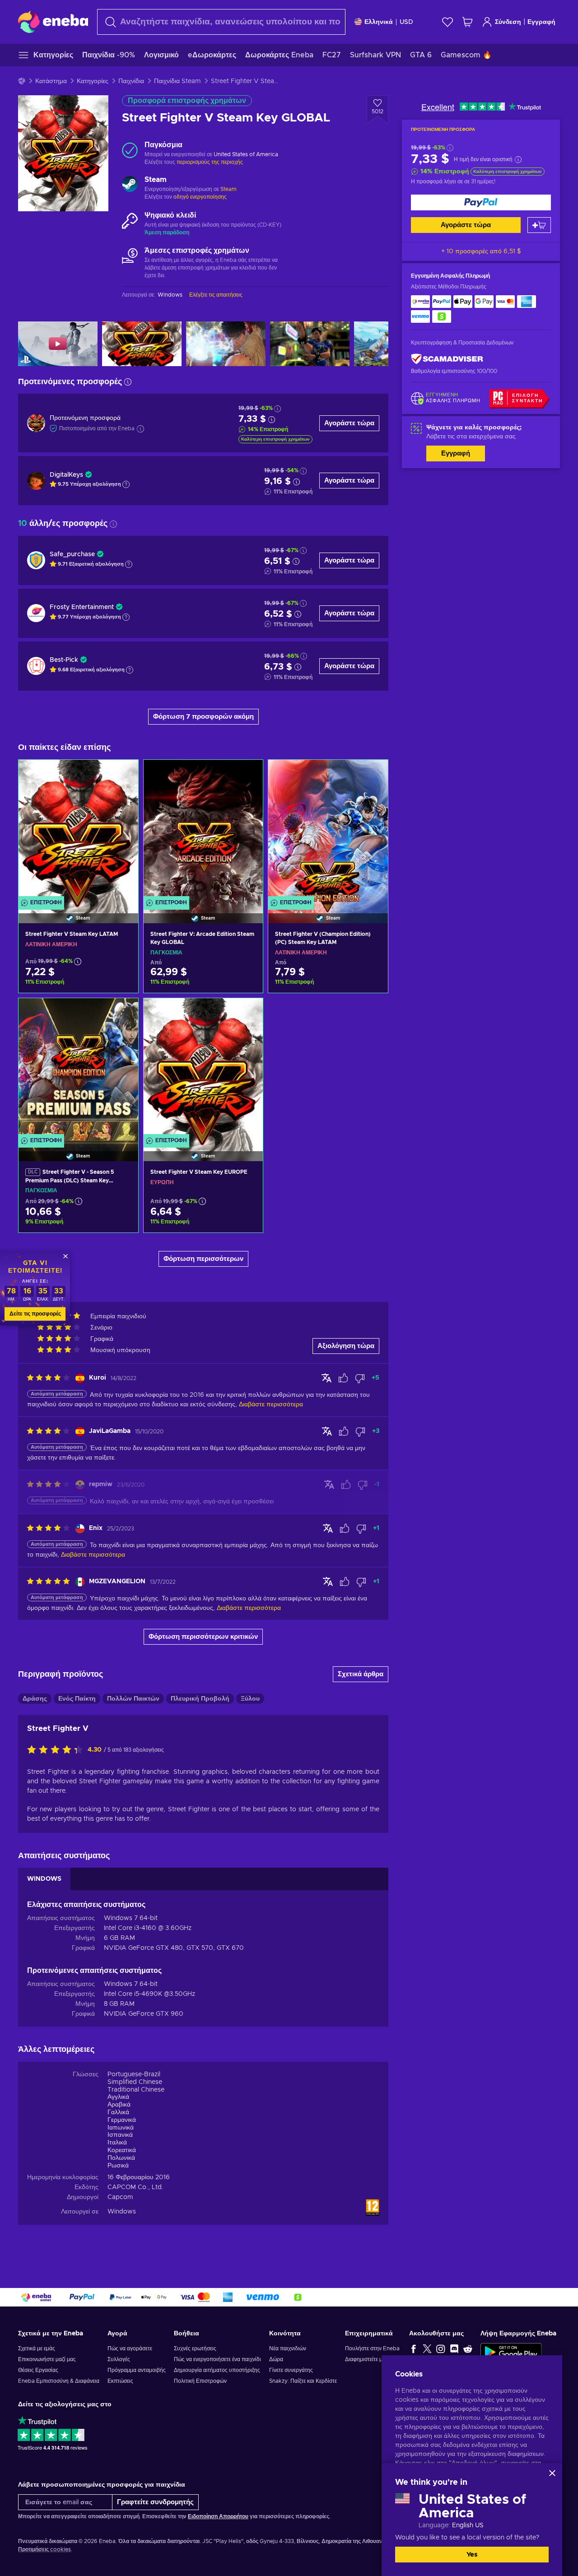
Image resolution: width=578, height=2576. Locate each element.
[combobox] (221, 22)
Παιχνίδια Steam (177, 81)
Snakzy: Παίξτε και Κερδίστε (303, 2381)
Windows (122, 2212)
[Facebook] (414, 2348)
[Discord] (454, 2348)
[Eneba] (53, 22)
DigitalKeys (66, 475)
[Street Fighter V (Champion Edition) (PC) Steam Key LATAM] (328, 830)
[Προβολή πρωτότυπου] (326, 1378)
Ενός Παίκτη (77, 1699)
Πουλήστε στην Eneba (372, 2348)
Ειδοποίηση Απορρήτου (218, 2516)
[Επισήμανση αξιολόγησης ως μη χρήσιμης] (360, 1378)
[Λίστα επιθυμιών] (447, 22)
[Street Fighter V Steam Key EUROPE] (203, 1068)
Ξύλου (250, 1699)
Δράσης (35, 1699)
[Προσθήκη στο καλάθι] (539, 225)
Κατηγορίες (93, 81)
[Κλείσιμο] (552, 2473)
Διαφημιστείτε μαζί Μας (373, 2359)
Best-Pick (64, 660)
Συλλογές (119, 2359)
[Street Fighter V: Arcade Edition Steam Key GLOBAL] (203, 830)
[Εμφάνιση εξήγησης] (126, 484)
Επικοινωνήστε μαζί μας (47, 2359)
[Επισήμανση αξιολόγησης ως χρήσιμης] (343, 1378)
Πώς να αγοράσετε (130, 2348)
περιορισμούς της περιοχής (210, 162)
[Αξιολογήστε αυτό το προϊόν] (57, 1750)
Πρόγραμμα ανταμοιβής (137, 2370)
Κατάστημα (51, 81)
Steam (228, 189)
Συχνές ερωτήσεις (195, 2348)
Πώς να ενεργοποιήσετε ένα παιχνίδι (217, 2359)
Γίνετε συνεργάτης (291, 2370)
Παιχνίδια (131, 81)
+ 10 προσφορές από (481, 251)
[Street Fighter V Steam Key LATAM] (78, 830)
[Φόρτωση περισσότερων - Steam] (130, 185)
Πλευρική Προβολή (200, 1699)
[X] (427, 2348)
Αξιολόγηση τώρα (346, 1346)
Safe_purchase (72, 554)
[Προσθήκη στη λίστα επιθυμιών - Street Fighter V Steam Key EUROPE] (247, 1013)
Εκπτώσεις (120, 2381)
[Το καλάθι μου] (467, 22)
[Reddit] (468, 2348)
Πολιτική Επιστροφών (200, 2381)
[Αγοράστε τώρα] (481, 202)
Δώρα (276, 2359)
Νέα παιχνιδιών (288, 2348)
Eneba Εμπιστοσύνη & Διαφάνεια (59, 2381)
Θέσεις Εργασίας (38, 2370)
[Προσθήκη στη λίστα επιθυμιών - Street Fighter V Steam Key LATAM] (123, 774)
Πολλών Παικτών (133, 1699)
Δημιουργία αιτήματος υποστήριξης (217, 2370)
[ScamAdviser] (447, 359)
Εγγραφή (541, 22)
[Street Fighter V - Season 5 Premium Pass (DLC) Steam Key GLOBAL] (78, 1068)
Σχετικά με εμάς (37, 2348)
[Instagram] (441, 2348)
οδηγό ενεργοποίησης (200, 197)
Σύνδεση (508, 22)
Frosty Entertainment (82, 607)
